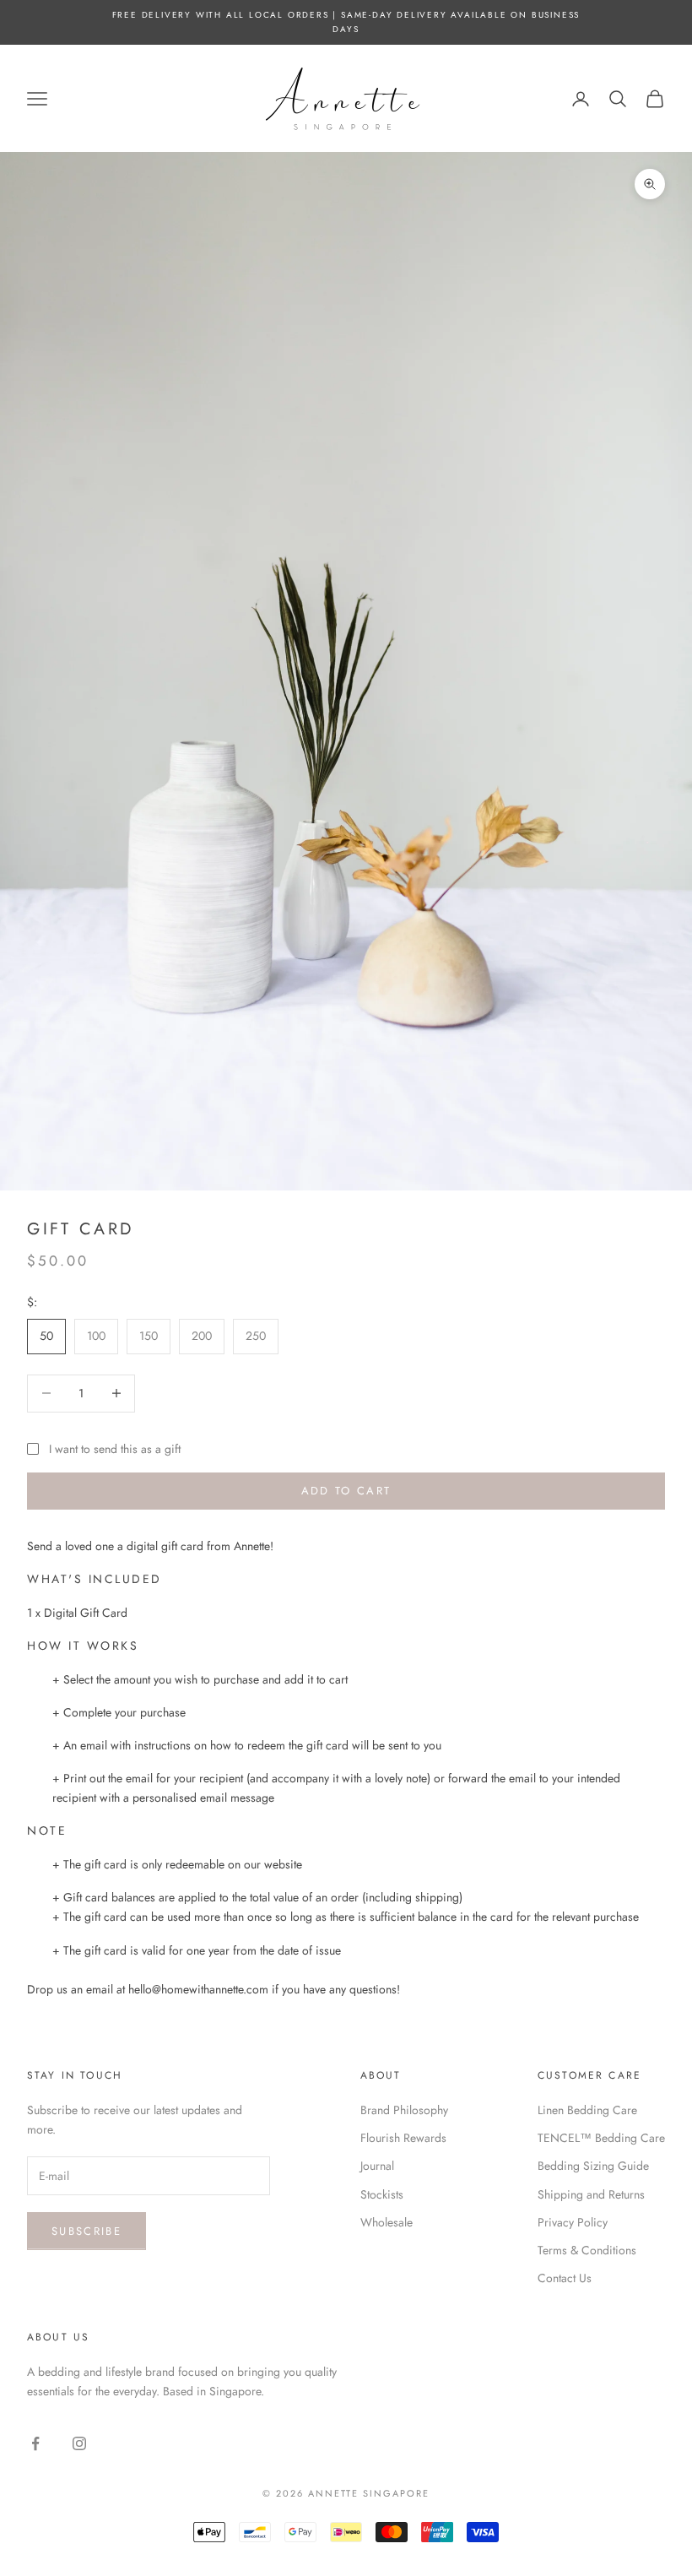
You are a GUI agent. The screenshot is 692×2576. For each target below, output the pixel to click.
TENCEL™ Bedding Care (601, 2138)
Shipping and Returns (591, 2194)
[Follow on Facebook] (35, 2443)
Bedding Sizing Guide (593, 2166)
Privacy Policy (573, 2222)
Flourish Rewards (403, 2138)
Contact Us (565, 2278)
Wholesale (387, 2222)
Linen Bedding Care (587, 2110)
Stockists (382, 2194)
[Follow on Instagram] (79, 2443)
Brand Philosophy (404, 2110)
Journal (377, 2166)
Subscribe (86, 2231)
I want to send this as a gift (115, 1449)
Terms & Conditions (587, 2250)
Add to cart (346, 1491)
